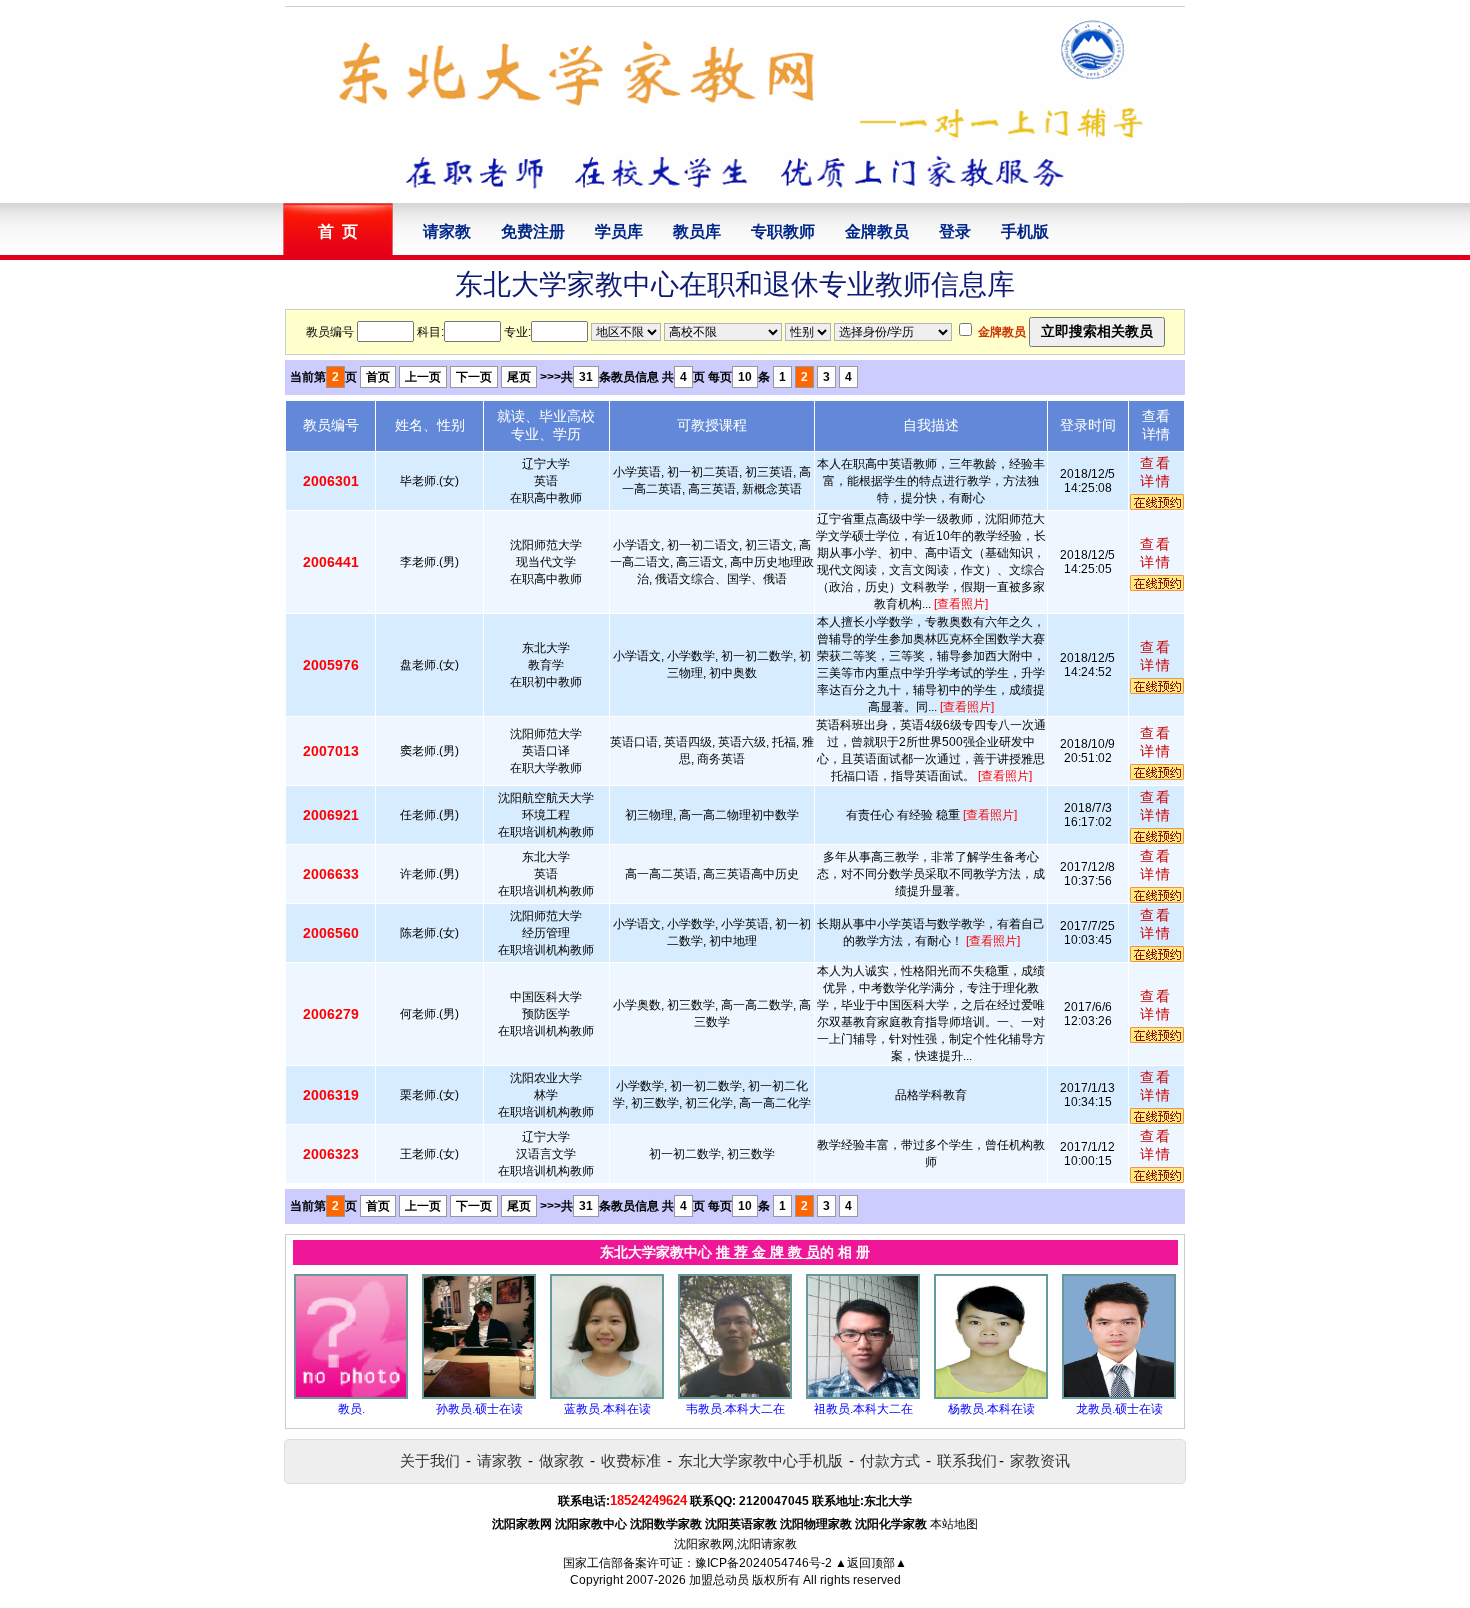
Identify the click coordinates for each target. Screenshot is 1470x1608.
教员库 (697, 231)
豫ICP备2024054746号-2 (763, 1563)
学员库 (619, 231)
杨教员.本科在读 (991, 1409)
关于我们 (430, 1460)
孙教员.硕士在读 (479, 1409)
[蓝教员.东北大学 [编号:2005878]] (607, 1395)
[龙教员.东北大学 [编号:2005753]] (1119, 1395)
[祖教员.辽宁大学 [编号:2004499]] (863, 1395)
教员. (351, 1409)
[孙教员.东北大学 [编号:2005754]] (479, 1395)
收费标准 (631, 1460)
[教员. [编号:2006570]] (351, 1395)
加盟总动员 (719, 1580)
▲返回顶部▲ (871, 1563)
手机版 (1025, 231)
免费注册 (533, 231)
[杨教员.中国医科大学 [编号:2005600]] (991, 1395)
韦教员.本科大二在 (735, 1409)
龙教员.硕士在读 (1119, 1409)
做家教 (561, 1460)
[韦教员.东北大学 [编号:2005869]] (735, 1395)
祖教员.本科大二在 (863, 1409)
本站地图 (954, 1524)
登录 (955, 231)
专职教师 (783, 231)
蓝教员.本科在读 (607, 1409)
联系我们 (967, 1460)
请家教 (447, 231)
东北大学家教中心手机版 (760, 1460)
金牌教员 (877, 231)
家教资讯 (1040, 1460)
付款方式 (890, 1460)
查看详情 (1156, 472)
